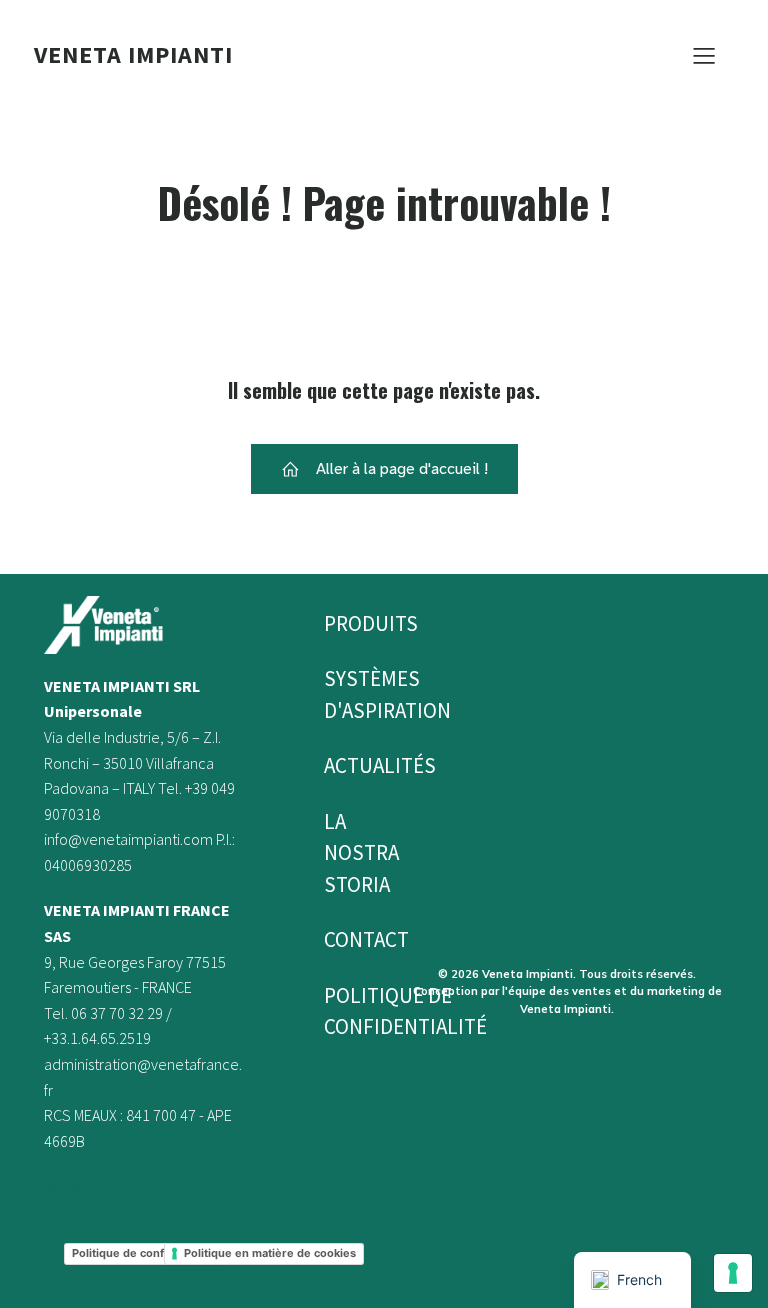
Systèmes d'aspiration (347, 694)
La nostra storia (347, 853)
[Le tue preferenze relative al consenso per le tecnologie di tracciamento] (733, 1273)
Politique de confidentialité (347, 1011)
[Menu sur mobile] (704, 55)
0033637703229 (96, 1186)
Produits (347, 623)
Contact (347, 939)
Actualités (347, 765)
